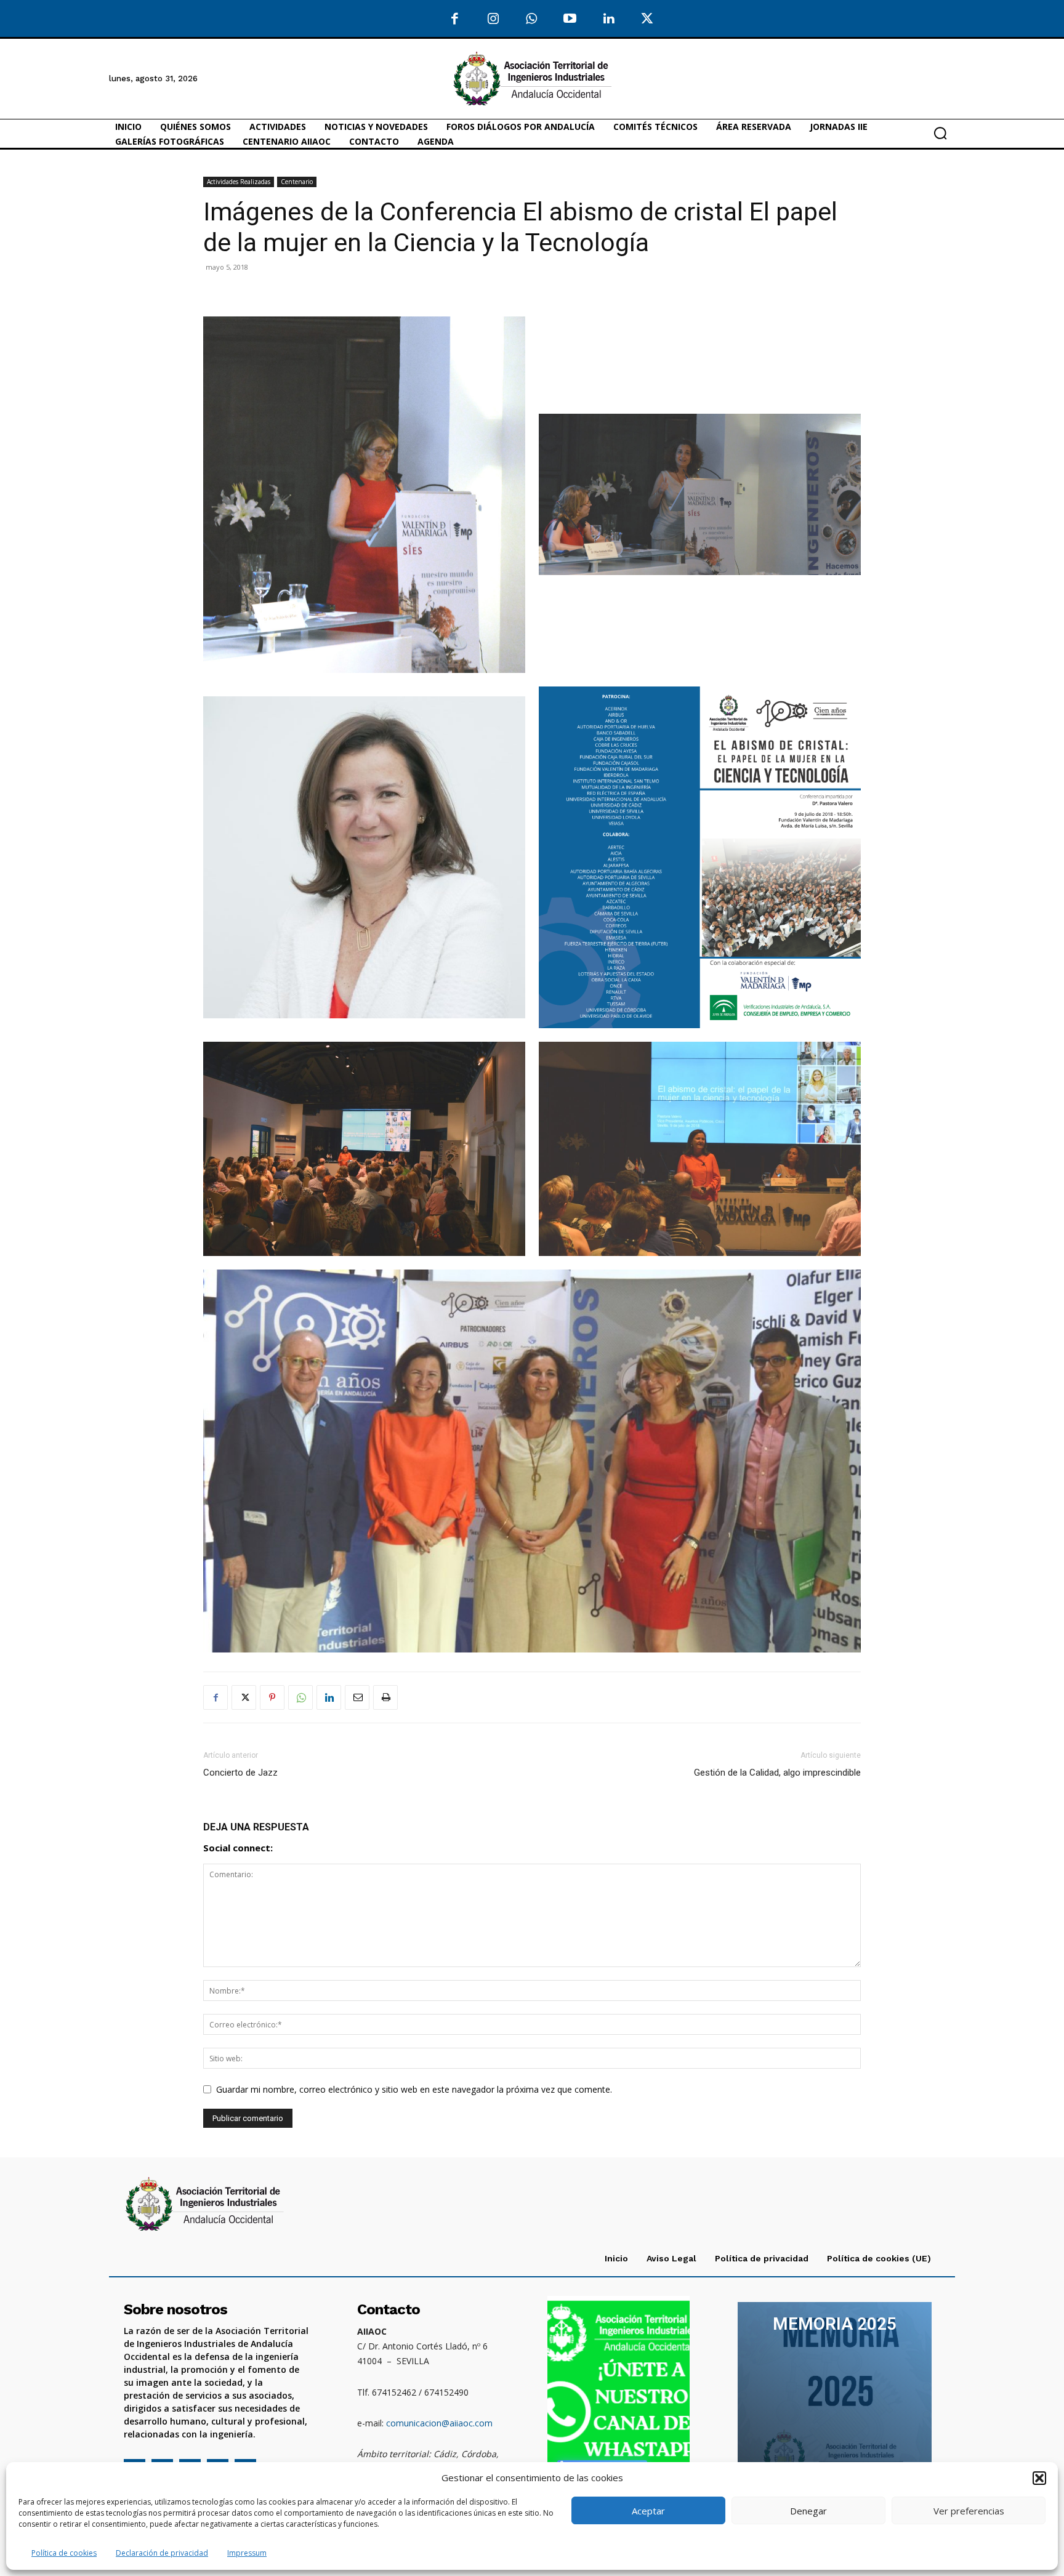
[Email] (357, 1697)
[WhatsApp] (532, 19)
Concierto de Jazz (240, 1773)
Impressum (247, 2553)
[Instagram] (494, 19)
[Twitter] (647, 19)
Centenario (297, 182)
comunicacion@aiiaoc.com (439, 2423)
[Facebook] (455, 19)
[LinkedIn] (609, 19)
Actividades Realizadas (239, 182)
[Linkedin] (329, 1697)
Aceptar (648, 2511)
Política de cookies (64, 2553)
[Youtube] (570, 19)
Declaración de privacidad (162, 2553)
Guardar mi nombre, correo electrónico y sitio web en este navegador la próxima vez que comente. (414, 2089)
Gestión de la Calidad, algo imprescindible (777, 1773)
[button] (1039, 2478)
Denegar (808, 2511)
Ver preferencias (969, 2511)
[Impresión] (385, 1697)
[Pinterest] (272, 1697)
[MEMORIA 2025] (835, 2394)
